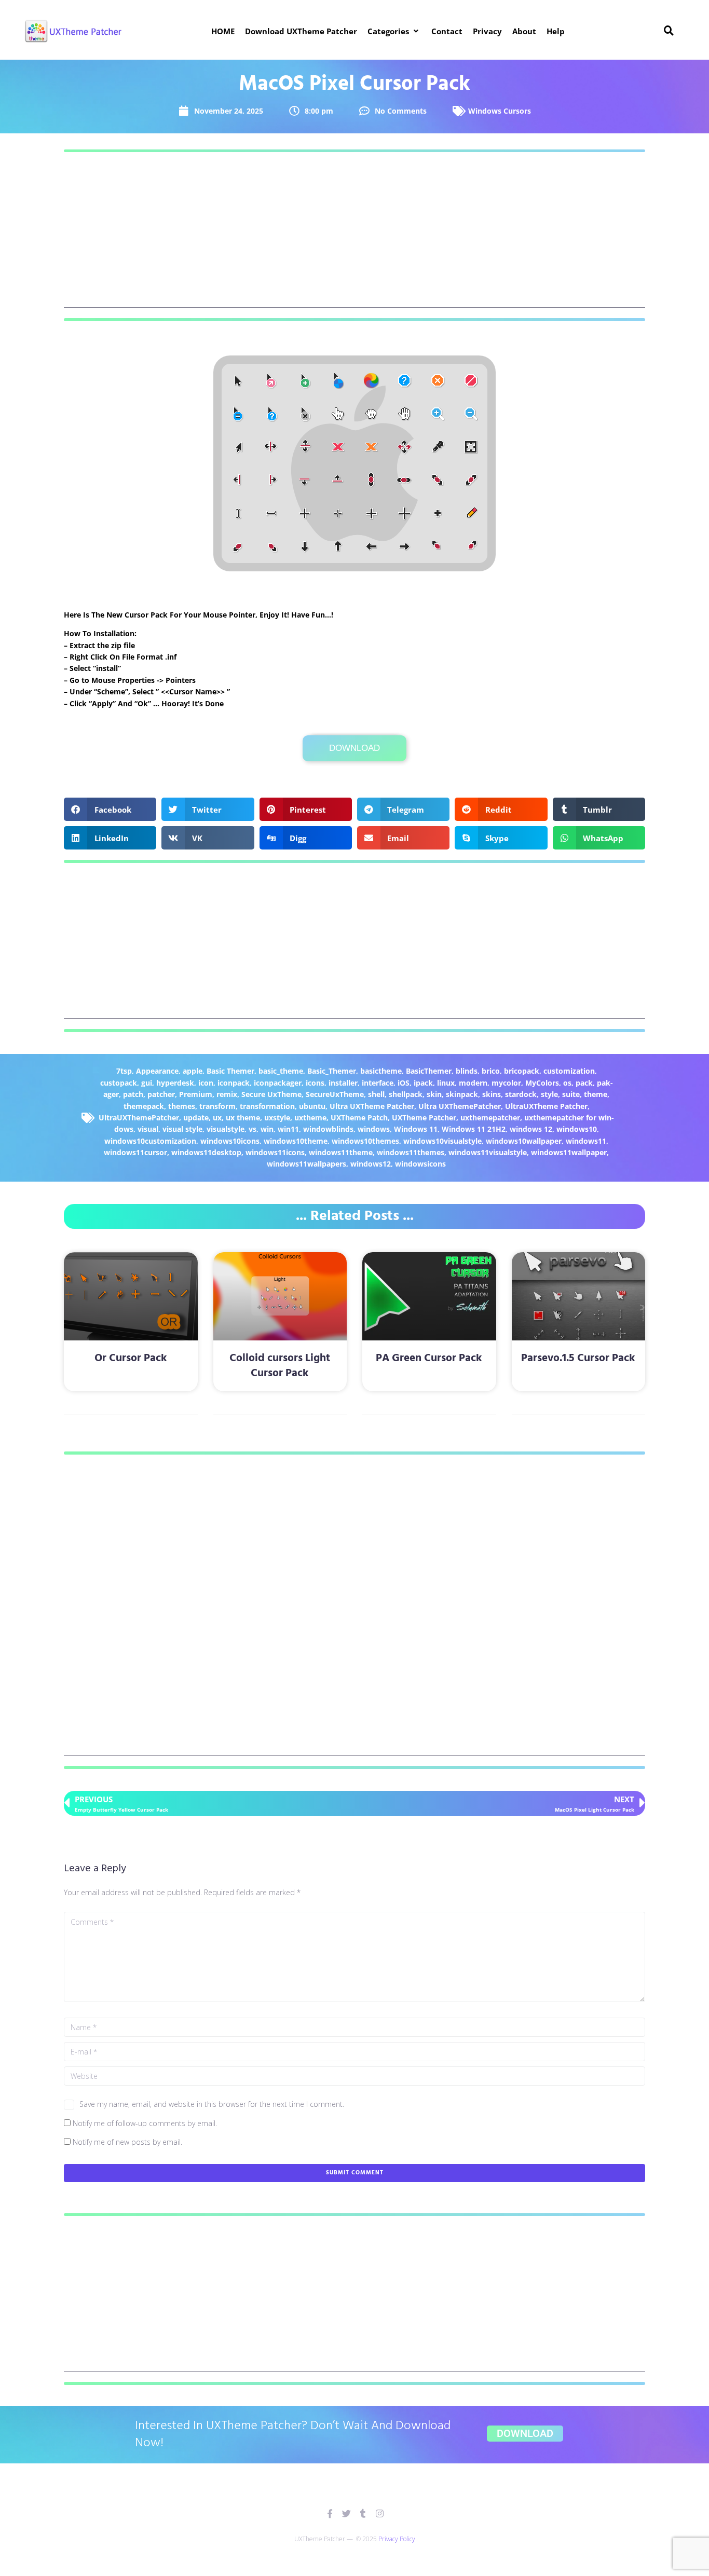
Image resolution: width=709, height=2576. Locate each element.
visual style (182, 1129)
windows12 (371, 1164)
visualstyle (226, 1129)
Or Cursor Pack (131, 1358)
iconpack (234, 1083)
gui (147, 1083)
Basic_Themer (332, 1071)
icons (315, 1083)
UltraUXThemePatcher (139, 1118)
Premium (196, 1094)
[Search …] (669, 31)
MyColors (542, 1083)
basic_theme (281, 1071)
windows (374, 1129)
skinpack (462, 1094)
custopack (119, 1083)
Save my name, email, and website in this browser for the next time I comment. (212, 2104)
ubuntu (312, 1106)
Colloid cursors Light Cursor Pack (280, 1366)
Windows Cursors (500, 111)
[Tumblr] (363, 2513)
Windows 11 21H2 (474, 1129)
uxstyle (277, 1118)
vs (253, 1129)
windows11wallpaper (569, 1152)
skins (492, 1094)
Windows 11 (416, 1129)
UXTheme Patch (359, 1118)
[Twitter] (346, 2513)
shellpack (406, 1094)
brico (491, 1071)
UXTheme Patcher (424, 1118)
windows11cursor (135, 1152)
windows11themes (411, 1152)
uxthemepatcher (490, 1118)
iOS (404, 1083)
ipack (423, 1083)
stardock (521, 1094)
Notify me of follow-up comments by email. (145, 2123)
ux (217, 1118)
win (267, 1129)
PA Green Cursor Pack (429, 1358)
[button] (394, 31)
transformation (267, 1106)
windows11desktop (206, 1152)
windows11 (586, 1141)
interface (378, 1083)
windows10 (577, 1129)
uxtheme (310, 1118)
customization (569, 1071)
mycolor (506, 1083)
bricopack (522, 1071)
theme (596, 1094)
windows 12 (531, 1129)
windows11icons (275, 1152)
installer (343, 1083)
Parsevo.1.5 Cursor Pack (578, 1358)
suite (571, 1094)
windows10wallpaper (524, 1141)
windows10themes (365, 1141)
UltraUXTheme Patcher (546, 1106)
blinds (467, 1071)
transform (217, 1106)
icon (206, 1083)
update (196, 1118)
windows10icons (230, 1141)
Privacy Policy (397, 2539)
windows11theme (341, 1152)
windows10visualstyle (442, 1141)
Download (354, 748)
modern (473, 1083)
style (549, 1094)
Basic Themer (230, 1071)
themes (182, 1106)
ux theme (243, 1118)
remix (227, 1094)
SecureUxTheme (335, 1094)
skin (434, 1094)
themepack (144, 1106)
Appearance (157, 1071)
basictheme (381, 1071)
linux (446, 1083)
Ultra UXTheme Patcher (372, 1106)
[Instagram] (380, 2513)
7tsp (124, 1071)
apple (193, 1071)
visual (148, 1129)
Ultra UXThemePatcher (460, 1106)
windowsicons (420, 1164)
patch (133, 1094)
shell (376, 1094)
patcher (161, 1094)
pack (584, 1083)
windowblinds (328, 1129)
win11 (288, 1129)
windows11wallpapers (306, 1164)
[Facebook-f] (330, 2513)
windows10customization (150, 1141)
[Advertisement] (354, 235)
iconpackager (278, 1083)
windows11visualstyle (488, 1152)
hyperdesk (175, 1083)
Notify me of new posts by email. (127, 2142)
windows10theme (296, 1141)
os (567, 1083)
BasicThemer (429, 1071)
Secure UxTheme (271, 1094)
